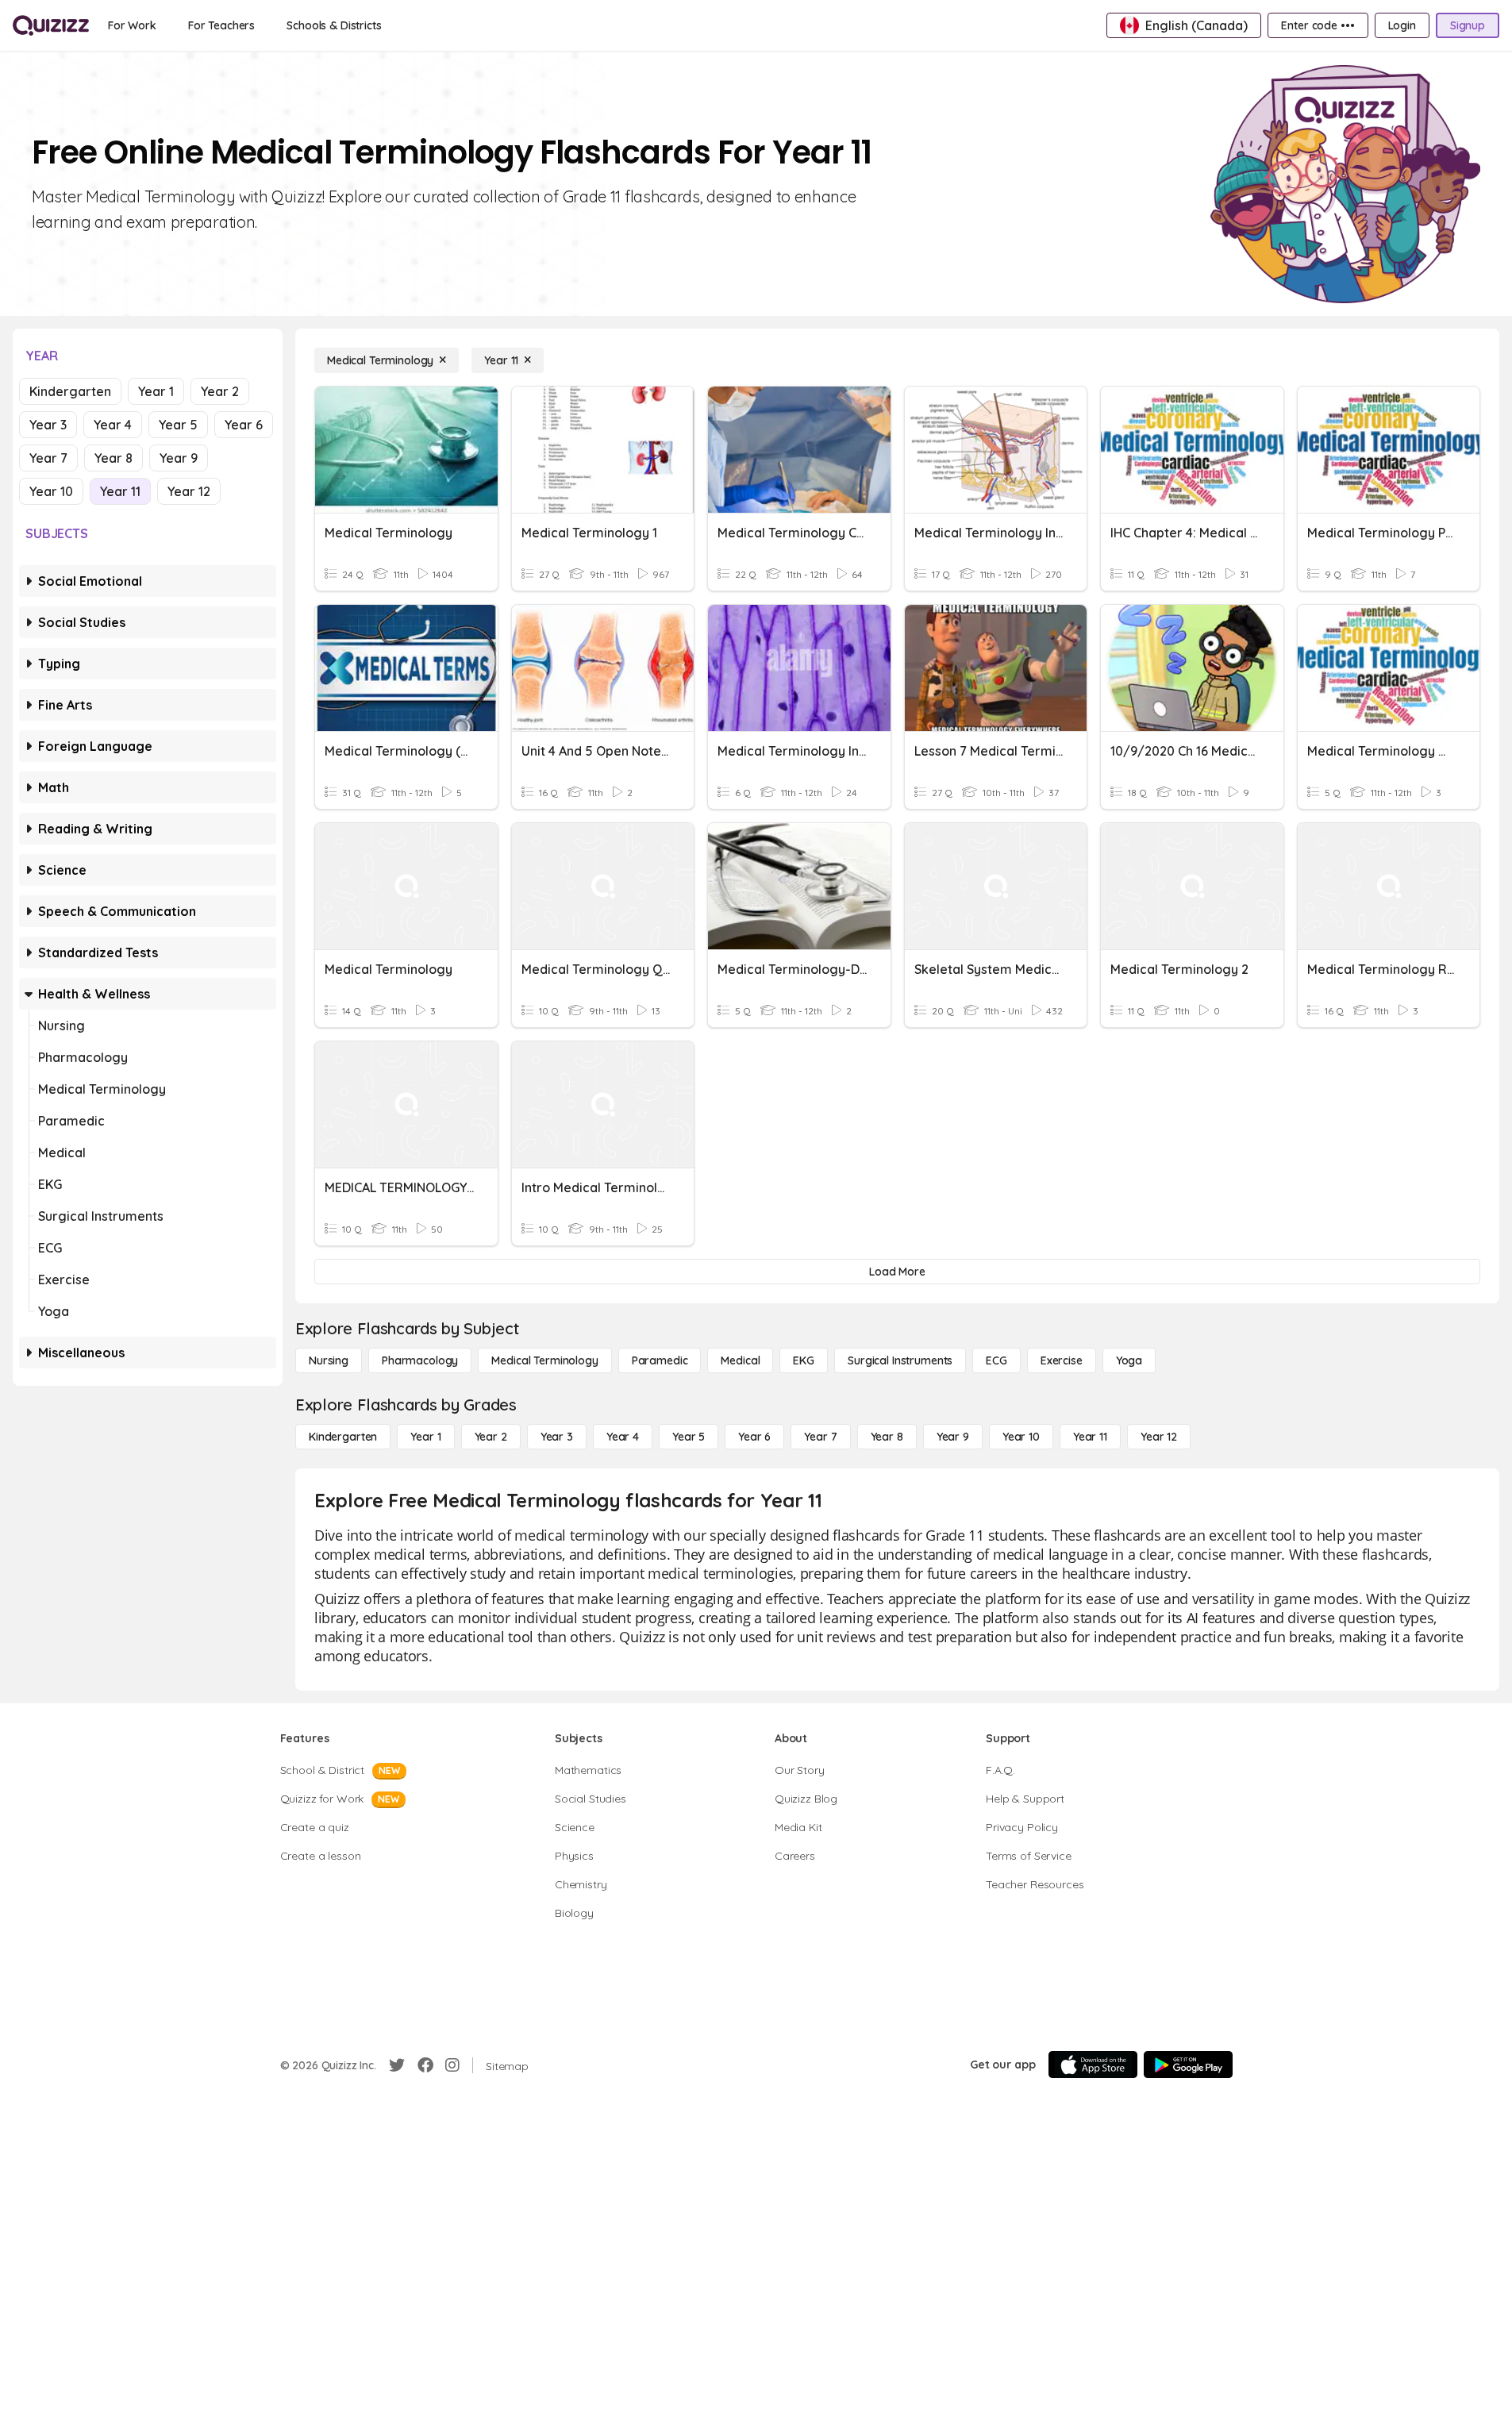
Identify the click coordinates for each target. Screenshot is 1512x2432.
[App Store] (1093, 2065)
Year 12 (189, 491)
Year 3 (48, 425)
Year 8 (113, 458)
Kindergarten (70, 391)
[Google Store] (1188, 2065)
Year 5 (178, 425)
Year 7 (48, 458)
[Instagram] (452, 2065)
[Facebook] (425, 2065)
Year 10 (51, 491)
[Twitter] (397, 2065)
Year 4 (113, 425)
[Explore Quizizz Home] (51, 25)
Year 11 (120, 491)
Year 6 (244, 425)
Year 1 (156, 391)
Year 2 (220, 391)
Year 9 (179, 458)
